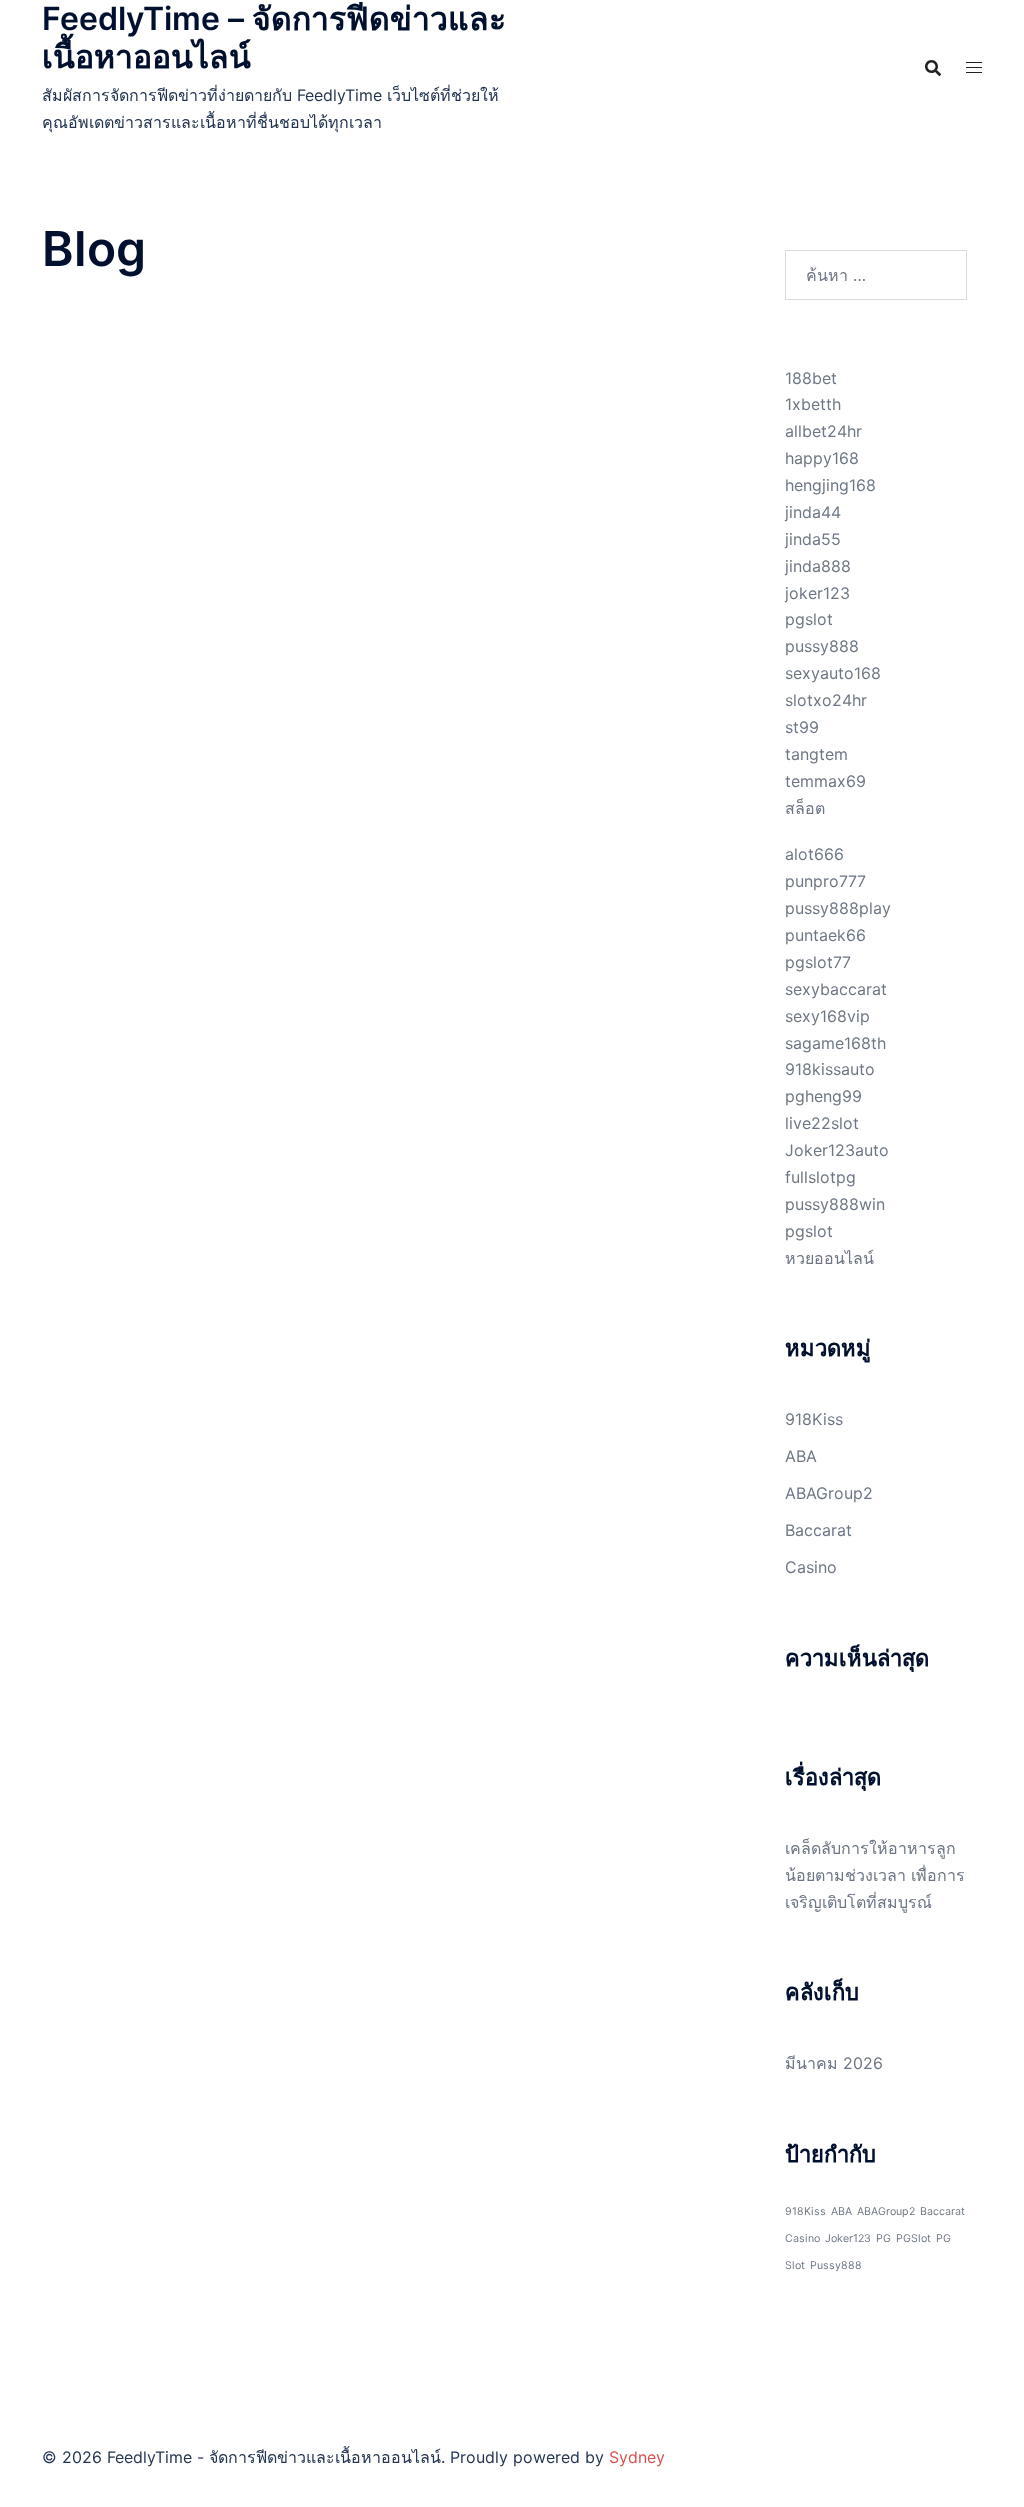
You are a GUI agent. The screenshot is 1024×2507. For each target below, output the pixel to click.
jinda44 (813, 512)
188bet (811, 378)
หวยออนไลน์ (829, 1258)
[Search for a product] (933, 68)
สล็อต (805, 808)
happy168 (822, 458)
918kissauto (830, 1069)
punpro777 (825, 881)
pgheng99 (823, 1096)
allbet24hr (823, 431)
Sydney (637, 2457)
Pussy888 (836, 2265)
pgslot (809, 619)
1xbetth (813, 404)
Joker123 (848, 2238)
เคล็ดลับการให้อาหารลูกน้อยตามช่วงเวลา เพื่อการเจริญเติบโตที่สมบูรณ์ (875, 1875)
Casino (811, 1567)
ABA (801, 1456)
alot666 (814, 854)
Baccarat (818, 1530)
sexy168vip (827, 1016)
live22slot (822, 1123)
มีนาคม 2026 (834, 2063)
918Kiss (814, 1419)
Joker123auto (837, 1150)
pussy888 (822, 646)
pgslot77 (818, 962)
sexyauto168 (833, 673)
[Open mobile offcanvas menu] (974, 67)
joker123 (817, 593)
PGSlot (913, 2238)
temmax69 (825, 781)
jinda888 (818, 566)
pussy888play (838, 908)
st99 (802, 727)
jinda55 (813, 539)
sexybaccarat (836, 989)
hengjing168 (830, 485)
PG (883, 2238)
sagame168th (835, 1043)
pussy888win (835, 1204)
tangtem (816, 754)
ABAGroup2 (829, 1493)
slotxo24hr (826, 700)
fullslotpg (820, 1177)
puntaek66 (825, 935)
